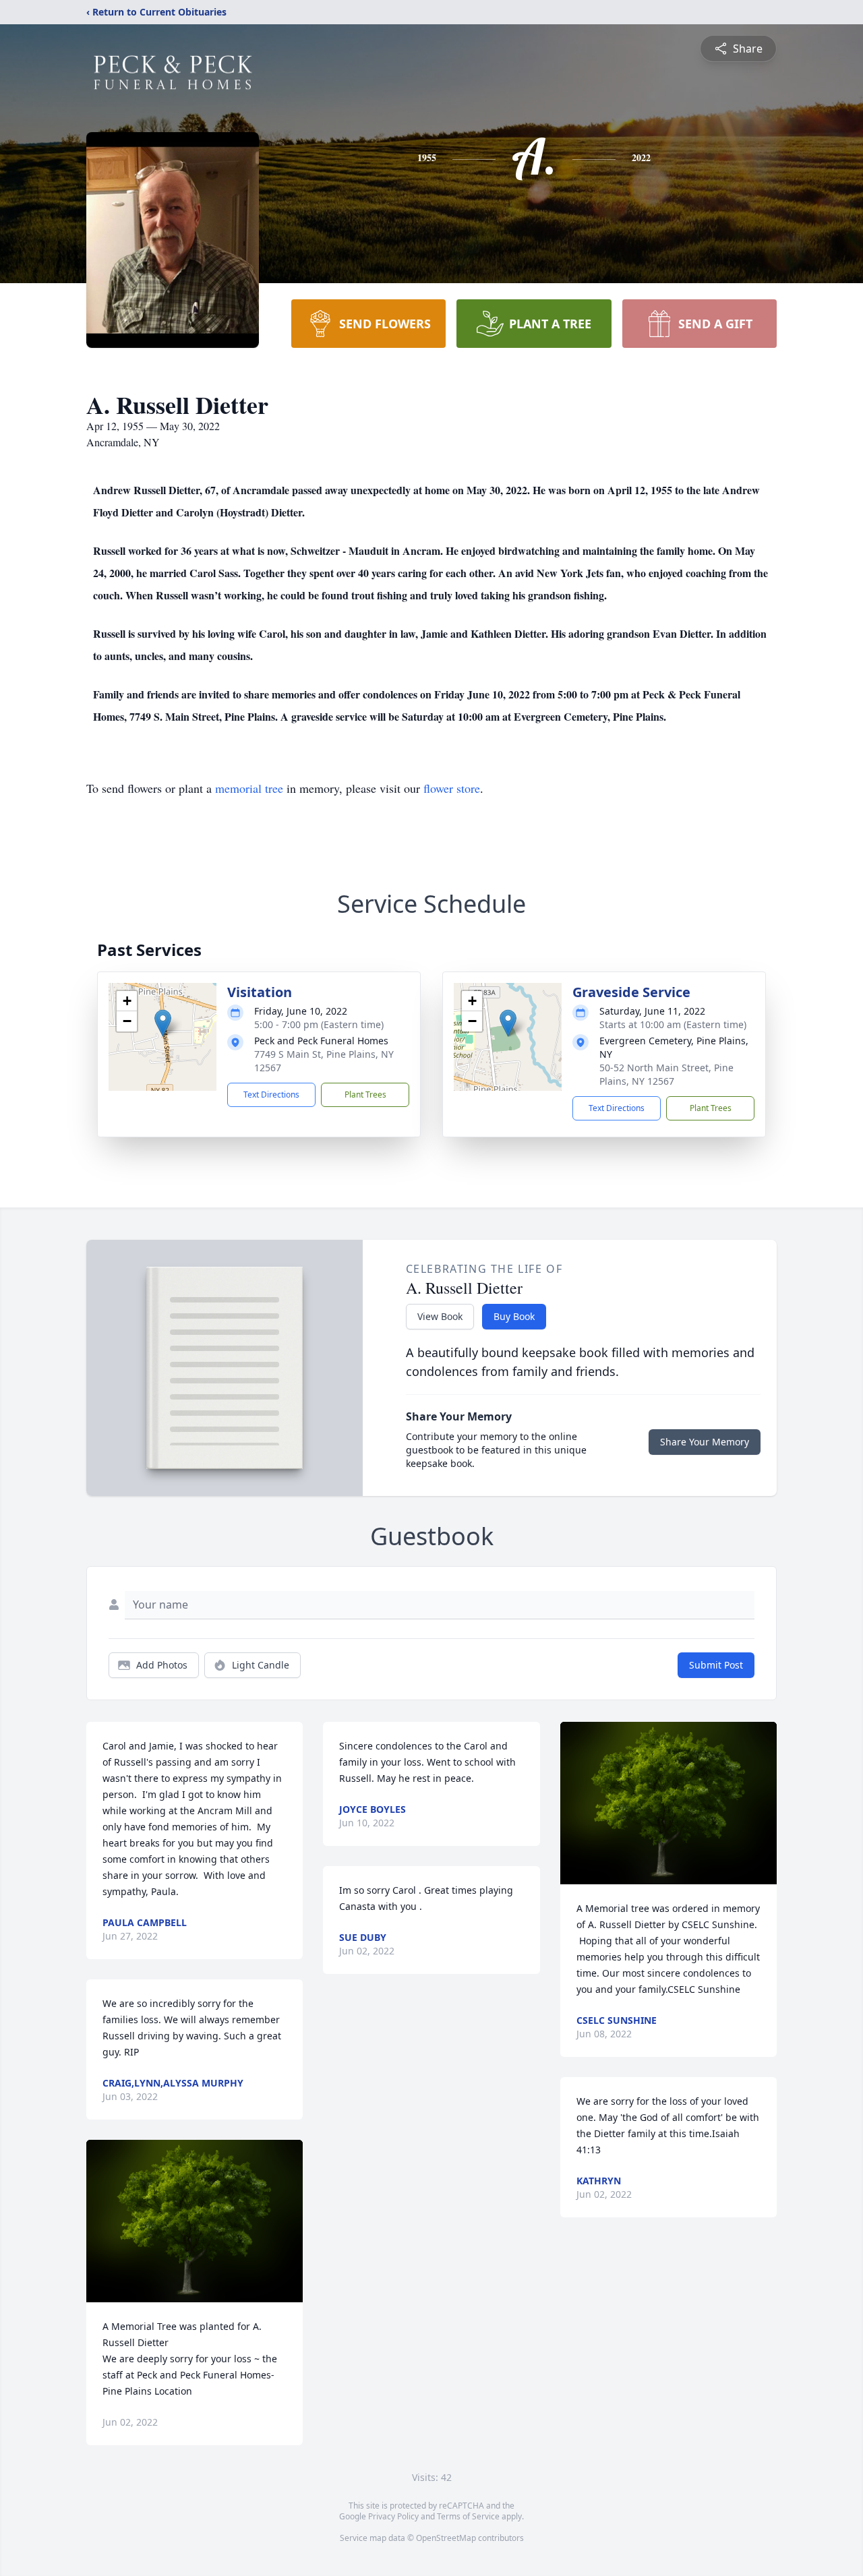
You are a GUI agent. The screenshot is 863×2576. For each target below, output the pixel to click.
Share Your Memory (705, 1442)
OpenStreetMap (446, 2538)
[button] (163, 1023)
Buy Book (514, 1316)
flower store (452, 788)
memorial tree (249, 788)
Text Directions (271, 1095)
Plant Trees (365, 1095)
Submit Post (716, 1665)
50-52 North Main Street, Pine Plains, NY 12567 (666, 1074)
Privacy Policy (393, 2516)
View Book (440, 1316)
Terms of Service (468, 2516)
